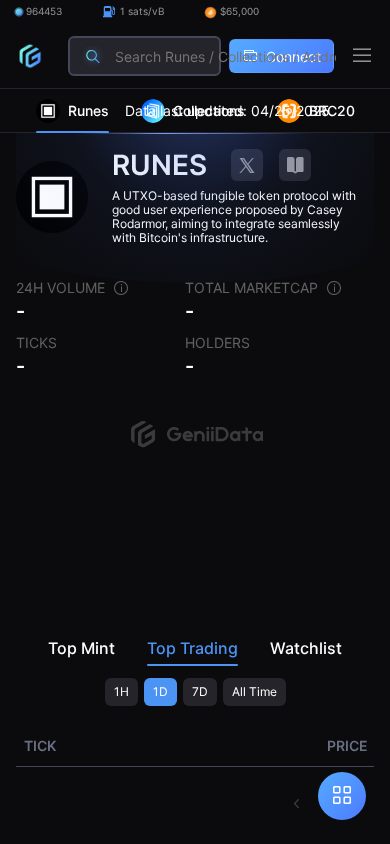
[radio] (121, 692)
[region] (195, 466)
